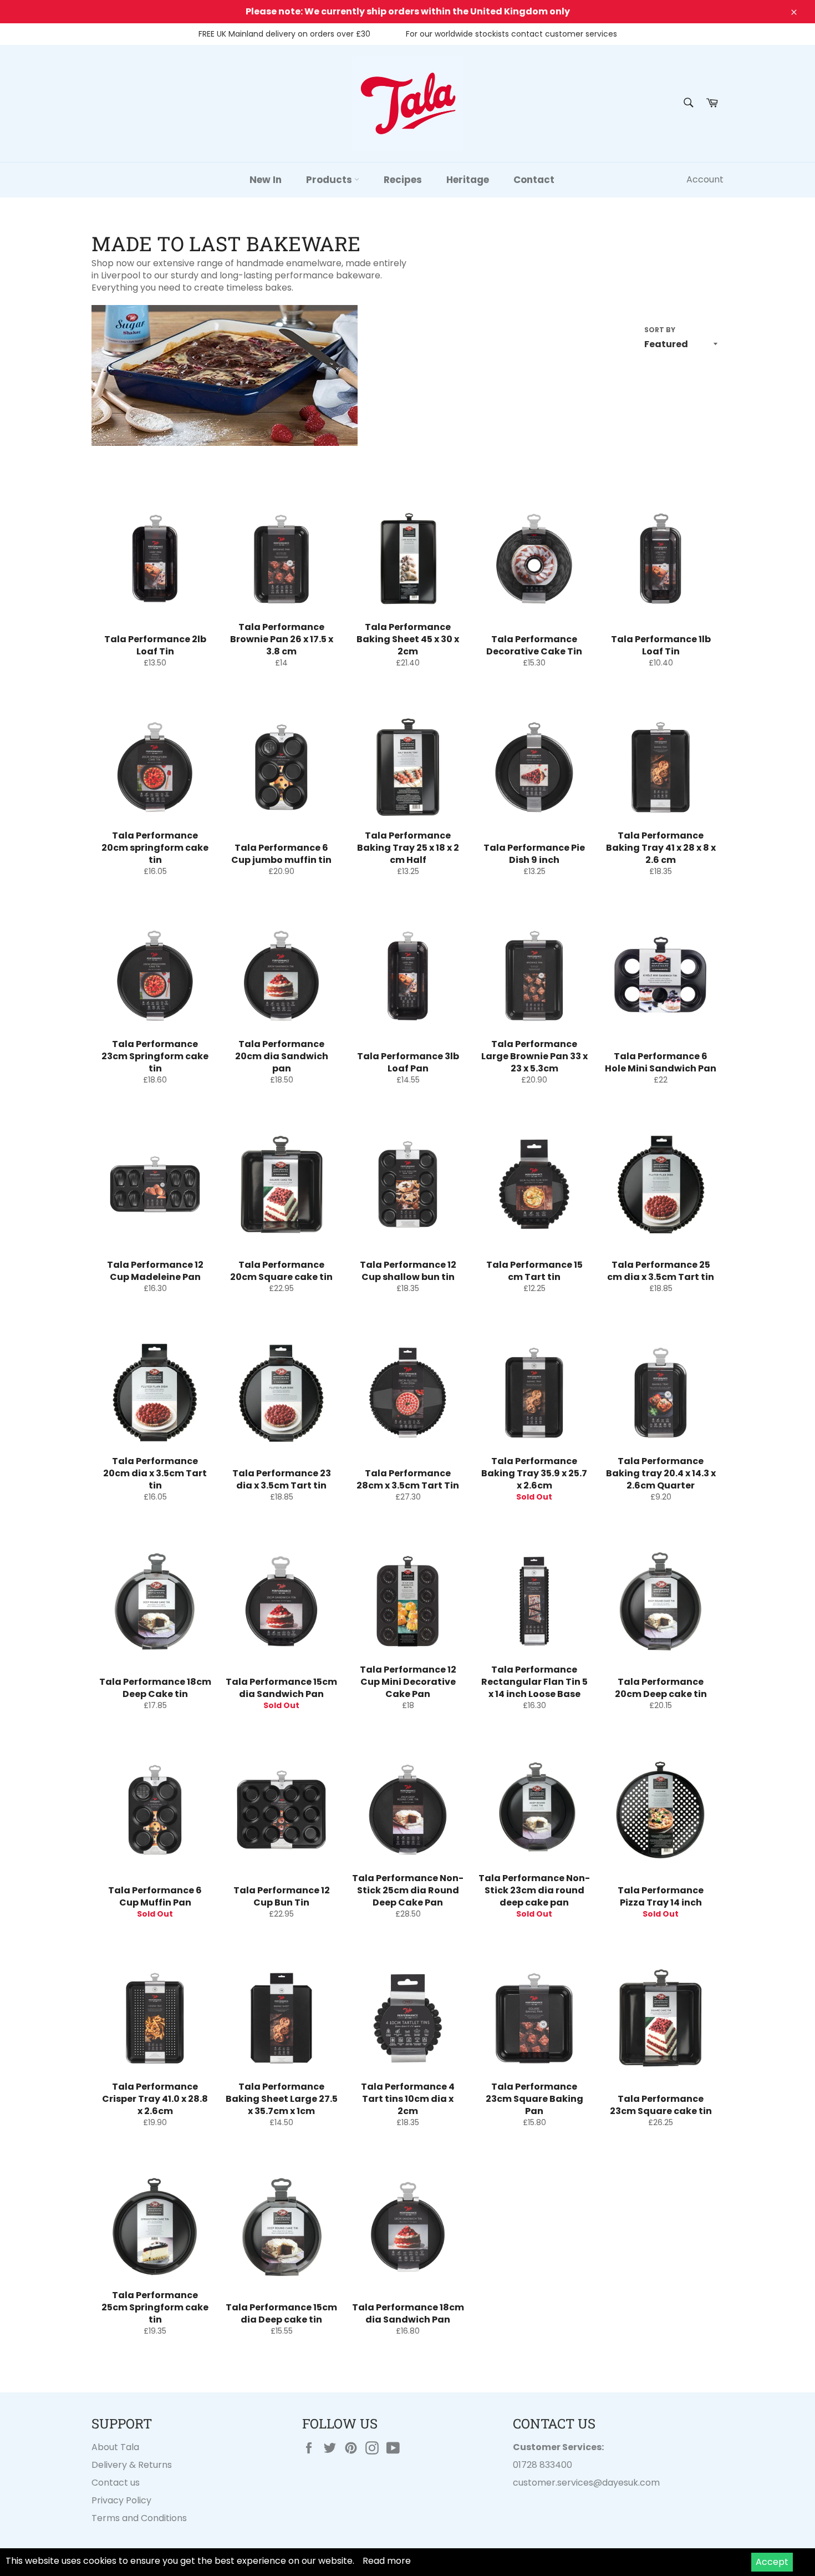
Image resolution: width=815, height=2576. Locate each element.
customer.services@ (557, 2483)
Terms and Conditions (139, 2518)
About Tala (115, 2447)
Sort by (660, 330)
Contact (534, 180)
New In (266, 180)
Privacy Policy (121, 2500)
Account (705, 179)
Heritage (468, 180)
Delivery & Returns (132, 2465)
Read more (387, 2561)
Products (330, 180)
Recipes (403, 180)
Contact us (116, 2483)
